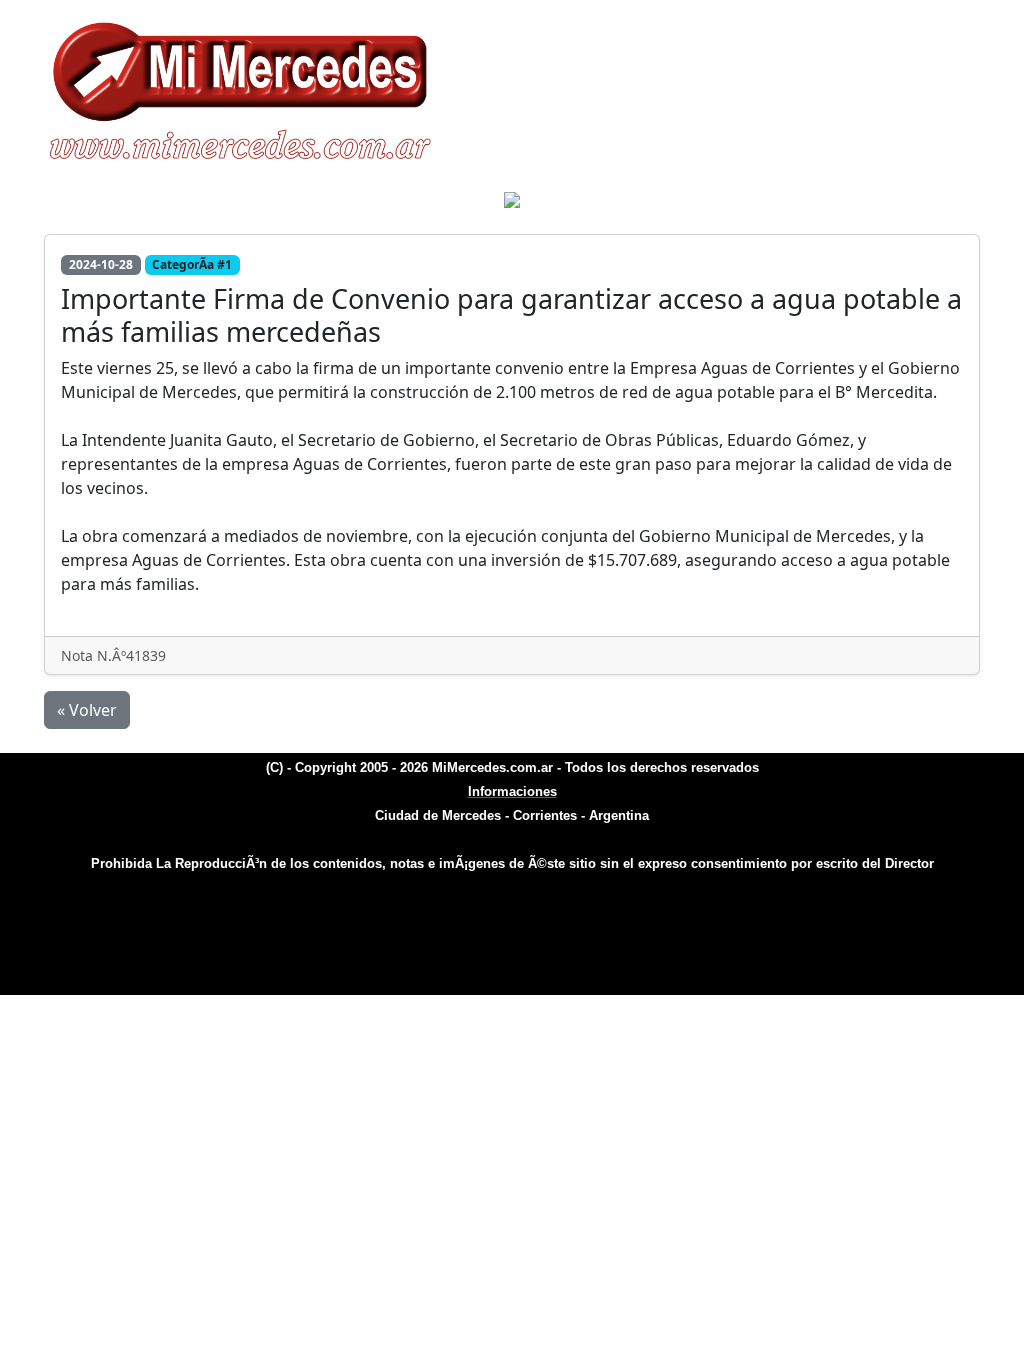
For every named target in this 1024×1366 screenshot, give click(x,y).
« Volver (87, 710)
